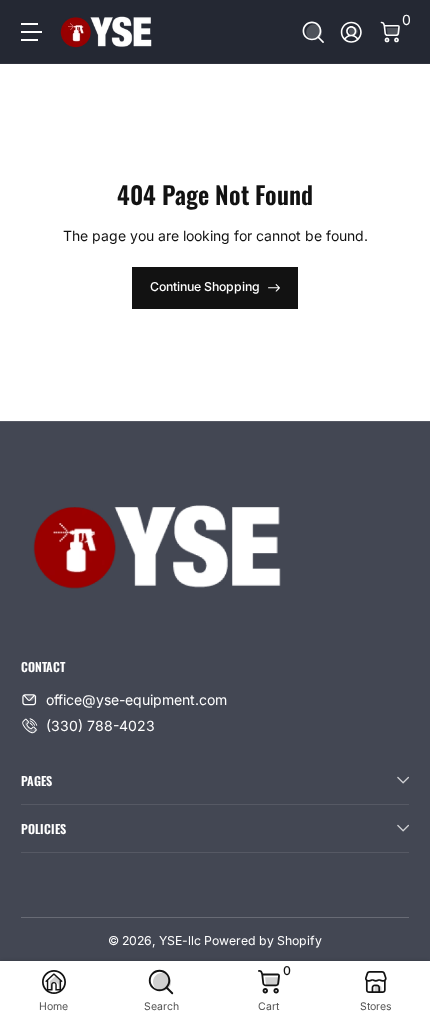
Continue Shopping (205, 286)
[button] (313, 32)
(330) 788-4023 (100, 725)
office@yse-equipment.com (136, 699)
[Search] (313, 32)
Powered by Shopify (263, 940)
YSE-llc (180, 940)
